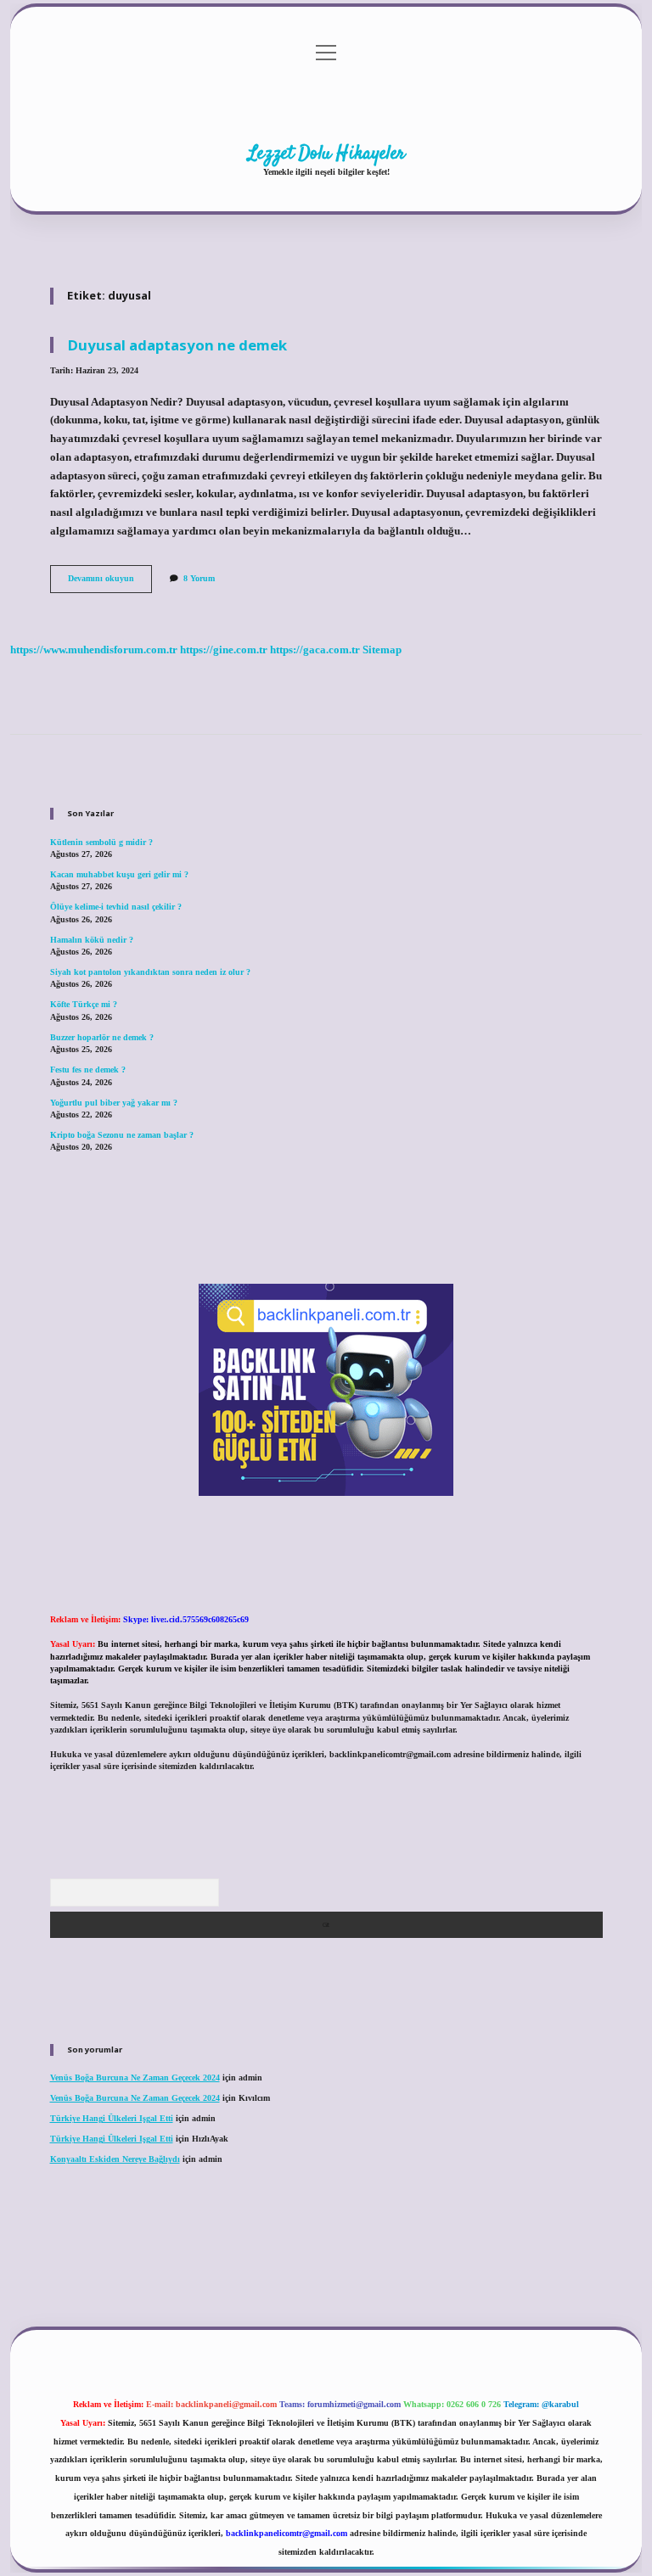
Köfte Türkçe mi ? (84, 1004)
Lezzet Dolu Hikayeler (326, 154)
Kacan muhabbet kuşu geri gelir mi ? (119, 874)
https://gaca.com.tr (315, 650)
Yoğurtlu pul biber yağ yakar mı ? (114, 1103)
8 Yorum (199, 578)
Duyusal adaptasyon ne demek (177, 345)
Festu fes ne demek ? (88, 1070)
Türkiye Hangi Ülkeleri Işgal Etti (112, 2118)
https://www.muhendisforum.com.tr (94, 650)
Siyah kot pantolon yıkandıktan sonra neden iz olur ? (150, 972)
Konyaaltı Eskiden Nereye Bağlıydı (115, 2159)
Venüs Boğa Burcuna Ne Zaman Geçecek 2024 (135, 2078)
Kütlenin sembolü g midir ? (101, 842)
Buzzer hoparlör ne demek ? (102, 1037)
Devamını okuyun (110, 582)
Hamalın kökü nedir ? (92, 940)
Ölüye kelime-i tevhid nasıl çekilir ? (116, 907)
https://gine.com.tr (224, 650)
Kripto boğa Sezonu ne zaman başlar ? (122, 1135)
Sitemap (382, 650)
